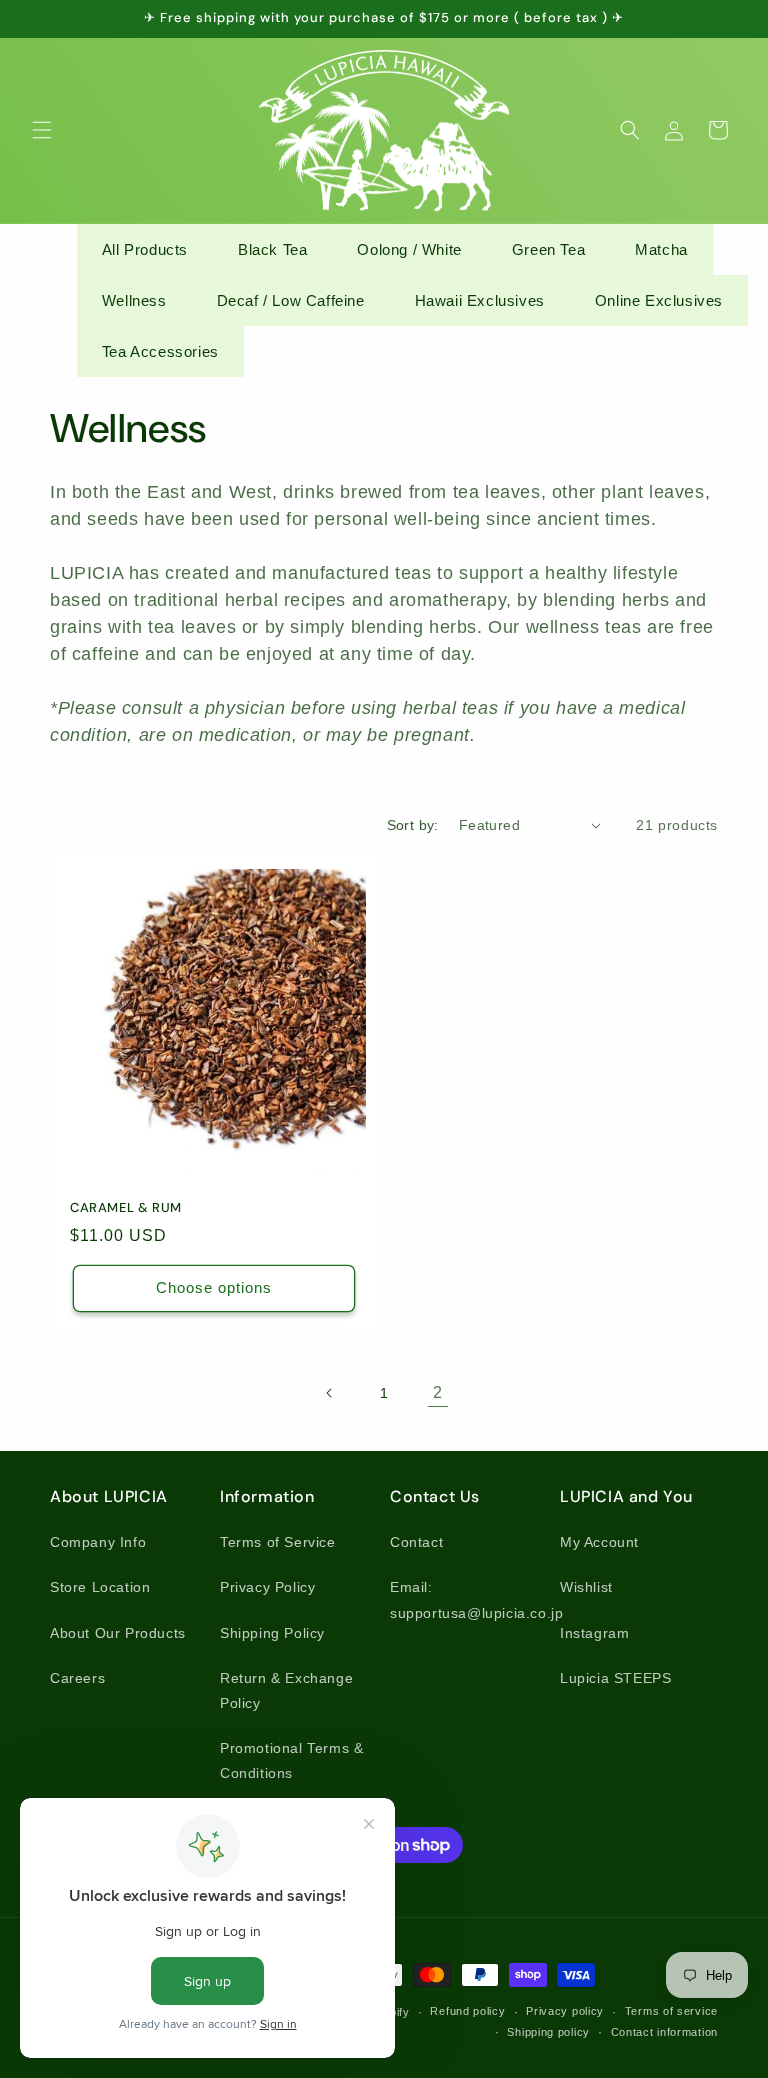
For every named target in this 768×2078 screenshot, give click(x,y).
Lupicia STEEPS (615, 1678)
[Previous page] (330, 1393)
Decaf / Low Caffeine (291, 300)
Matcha (661, 249)
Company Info (98, 1542)
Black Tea (272, 249)
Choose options (214, 1287)
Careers (77, 1678)
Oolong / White (409, 249)
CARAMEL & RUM (126, 1208)
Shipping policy (548, 2032)
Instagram (594, 1633)
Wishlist (586, 1587)
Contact (416, 1542)
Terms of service (671, 2011)
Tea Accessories (160, 351)
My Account (599, 1542)
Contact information (664, 2032)
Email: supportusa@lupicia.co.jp (476, 1599)
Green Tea (548, 249)
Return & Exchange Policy (286, 1690)
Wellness (134, 300)
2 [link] (438, 1392)
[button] (42, 130)
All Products (145, 249)
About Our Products (118, 1633)
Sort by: (413, 825)
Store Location (100, 1587)
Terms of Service (278, 1542)
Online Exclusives (659, 300)
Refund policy (467, 2011)
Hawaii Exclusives (480, 300)
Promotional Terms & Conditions (291, 1760)
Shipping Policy (272, 1633)
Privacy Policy (267, 1587)
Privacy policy (565, 2011)
